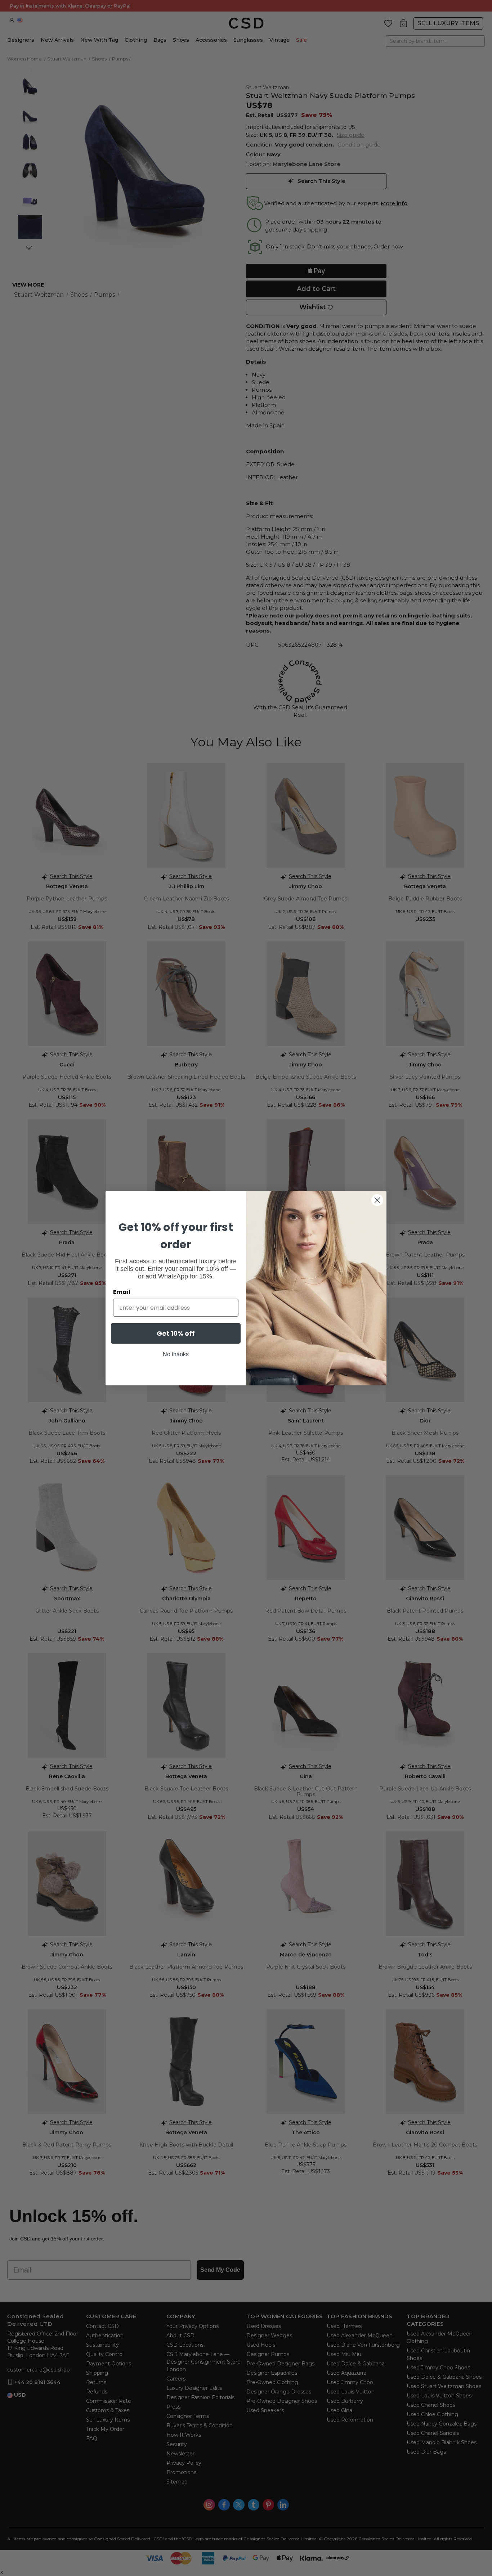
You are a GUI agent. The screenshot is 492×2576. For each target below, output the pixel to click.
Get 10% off (176, 1333)
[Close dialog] (377, 1200)
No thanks (176, 1354)
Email (122, 1292)
